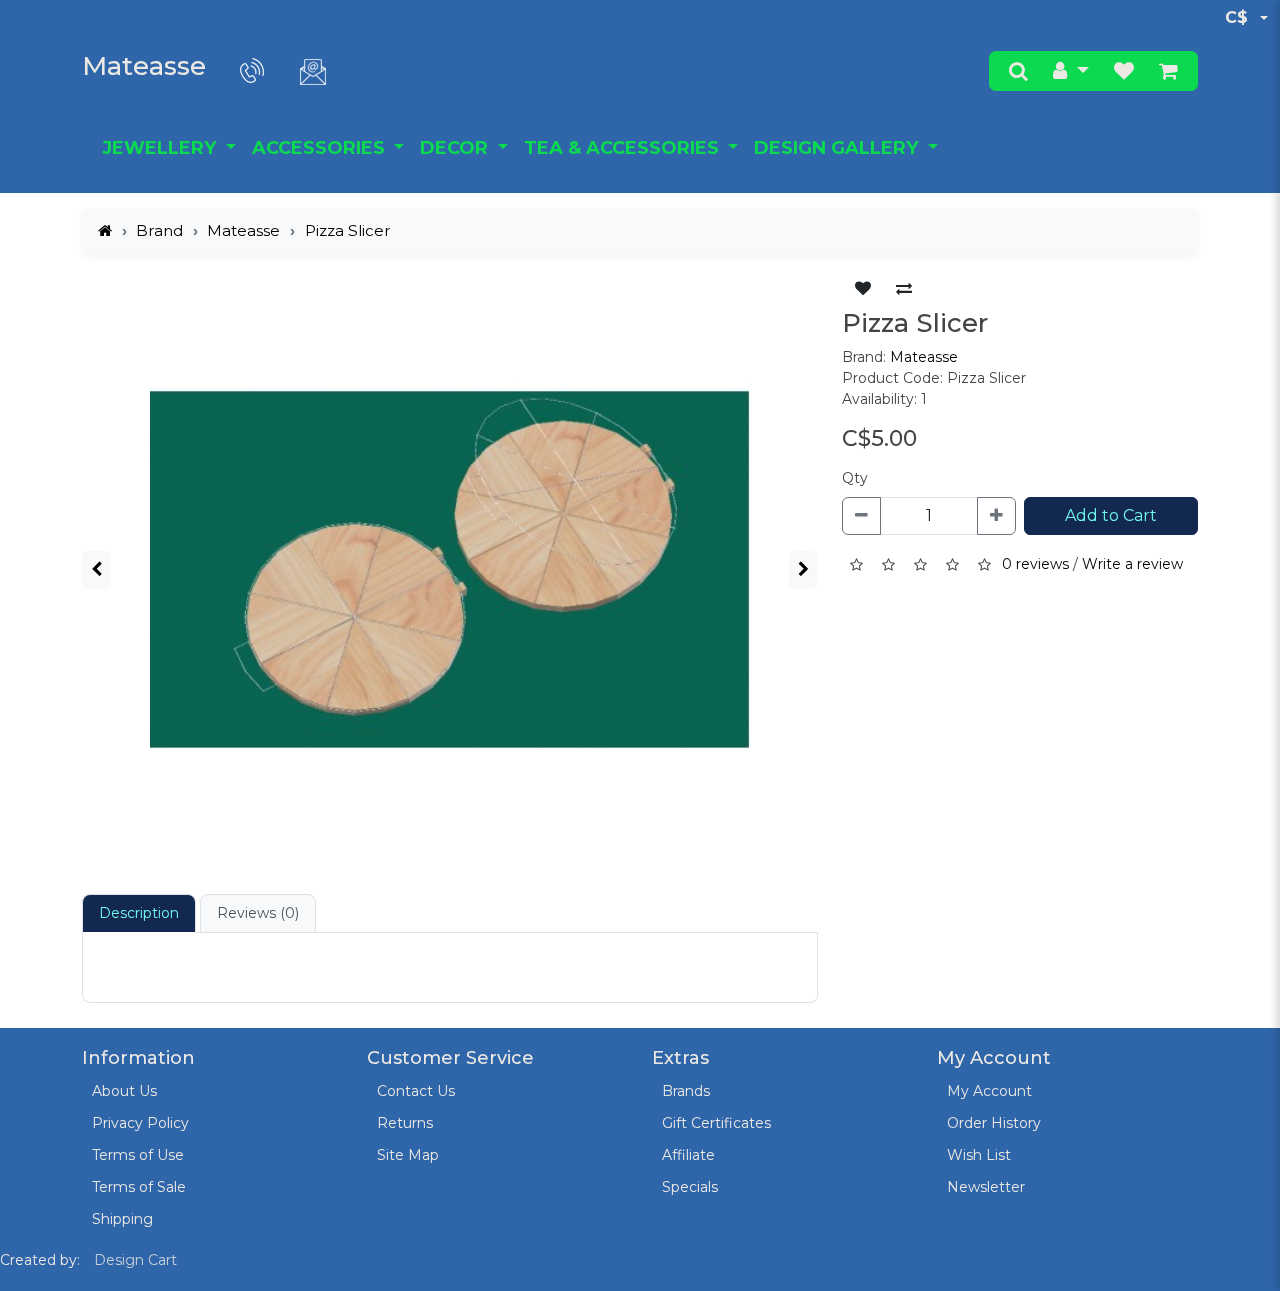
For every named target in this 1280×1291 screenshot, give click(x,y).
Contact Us (416, 1091)
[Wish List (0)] (1124, 71)
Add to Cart (1111, 515)
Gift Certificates (716, 1123)
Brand (159, 230)
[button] (1071, 71)
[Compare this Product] (904, 289)
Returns (405, 1123)
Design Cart (135, 1260)
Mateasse (144, 66)
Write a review (1132, 564)
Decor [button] (456, 148)
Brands (686, 1091)
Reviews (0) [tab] (258, 913)
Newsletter (986, 1187)
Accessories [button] (321, 148)
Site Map (408, 1155)
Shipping (122, 1219)
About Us (124, 1091)
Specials (690, 1187)
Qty (855, 478)
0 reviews (1035, 564)
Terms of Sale (139, 1187)
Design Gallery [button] (838, 148)
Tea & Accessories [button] (624, 148)
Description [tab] (139, 913)
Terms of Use (138, 1155)
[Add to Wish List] (863, 289)
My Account (989, 1091)
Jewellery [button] (161, 148)
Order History (994, 1123)
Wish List (979, 1155)
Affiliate (688, 1155)
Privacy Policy (140, 1123)
